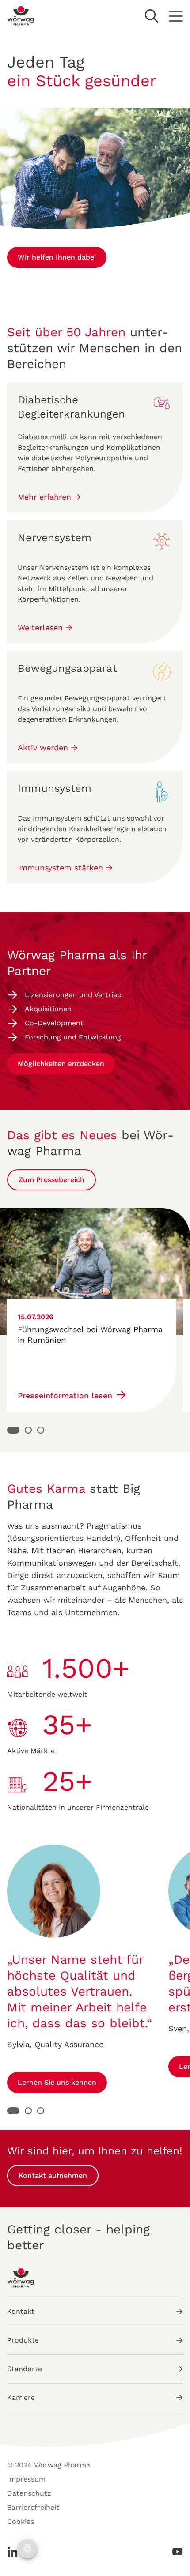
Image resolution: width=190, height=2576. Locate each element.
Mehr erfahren (46, 497)
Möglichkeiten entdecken (61, 1064)
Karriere (21, 2397)
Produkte (23, 2340)
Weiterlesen (42, 627)
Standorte (25, 2369)
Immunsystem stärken (62, 868)
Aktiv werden (44, 748)
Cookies (21, 2521)
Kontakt (21, 2311)
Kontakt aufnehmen (53, 2175)
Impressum (26, 2479)
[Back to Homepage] (21, 16)
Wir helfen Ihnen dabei (57, 257)
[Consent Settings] (27, 2549)
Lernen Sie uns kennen (57, 2082)
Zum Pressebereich (51, 1180)
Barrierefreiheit (33, 2507)
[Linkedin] (15, 2552)
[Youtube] (175, 2552)
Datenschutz (29, 2493)
